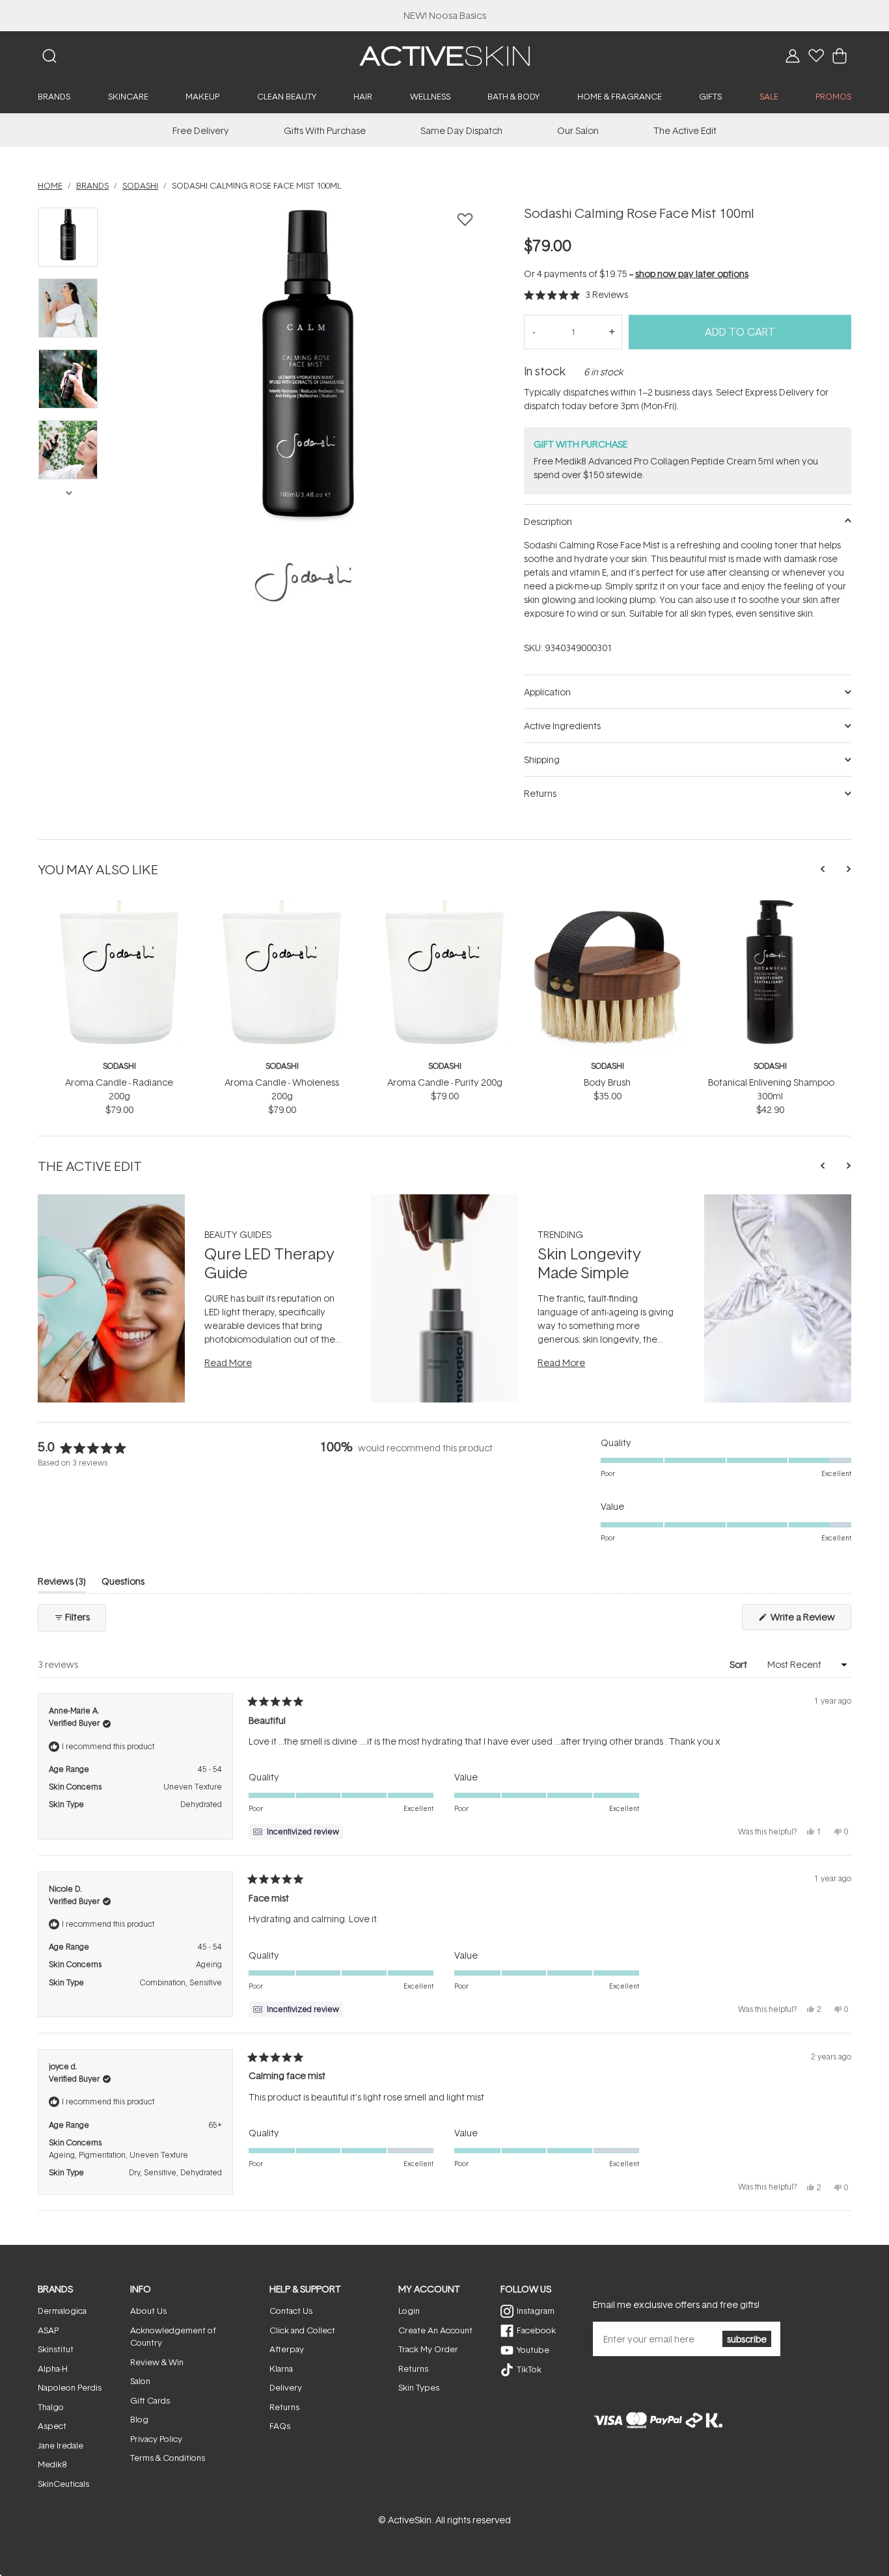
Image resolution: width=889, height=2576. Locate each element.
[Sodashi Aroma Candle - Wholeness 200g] (282, 905)
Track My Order (428, 2349)
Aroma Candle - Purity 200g (445, 1082)
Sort (739, 1664)
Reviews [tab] (62, 1584)
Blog (139, 2419)
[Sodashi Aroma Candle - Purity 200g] (444, 905)
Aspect (52, 2426)
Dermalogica (62, 2311)
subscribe (747, 2339)
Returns (284, 2407)
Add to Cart (740, 332)
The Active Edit (685, 130)
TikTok (529, 2369)
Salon (140, 2381)
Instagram (536, 2311)
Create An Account (435, 2330)
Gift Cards (150, 2400)
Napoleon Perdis (70, 2387)
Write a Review (810, 1620)
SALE (769, 96)
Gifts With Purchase (325, 130)
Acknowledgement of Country (173, 2337)
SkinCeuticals (63, 2484)
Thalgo (51, 2407)
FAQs (280, 2426)
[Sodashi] (304, 582)
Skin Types (419, 2387)
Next (68, 492)
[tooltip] (296, 1832)
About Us (148, 2311)
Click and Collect (302, 2330)
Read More (228, 1362)
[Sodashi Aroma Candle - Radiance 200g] (119, 905)
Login (409, 2311)
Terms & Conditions (168, 2458)
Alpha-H (53, 2368)
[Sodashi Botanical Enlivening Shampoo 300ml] (770, 905)
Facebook (536, 2330)
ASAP (48, 2330)
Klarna (281, 2368)
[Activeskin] (444, 55)
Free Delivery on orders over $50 (445, 15)
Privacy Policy (156, 2439)
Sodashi (119, 1066)
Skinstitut (56, 2349)
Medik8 (52, 2464)
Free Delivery (201, 130)
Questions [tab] (123, 1584)
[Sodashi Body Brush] (607, 905)
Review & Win (157, 2362)
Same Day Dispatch (461, 130)
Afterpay (287, 2349)
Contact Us (291, 2311)
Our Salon (578, 130)
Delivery (286, 2387)
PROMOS (833, 96)
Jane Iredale (61, 2445)
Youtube (533, 2350)
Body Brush (607, 1082)
